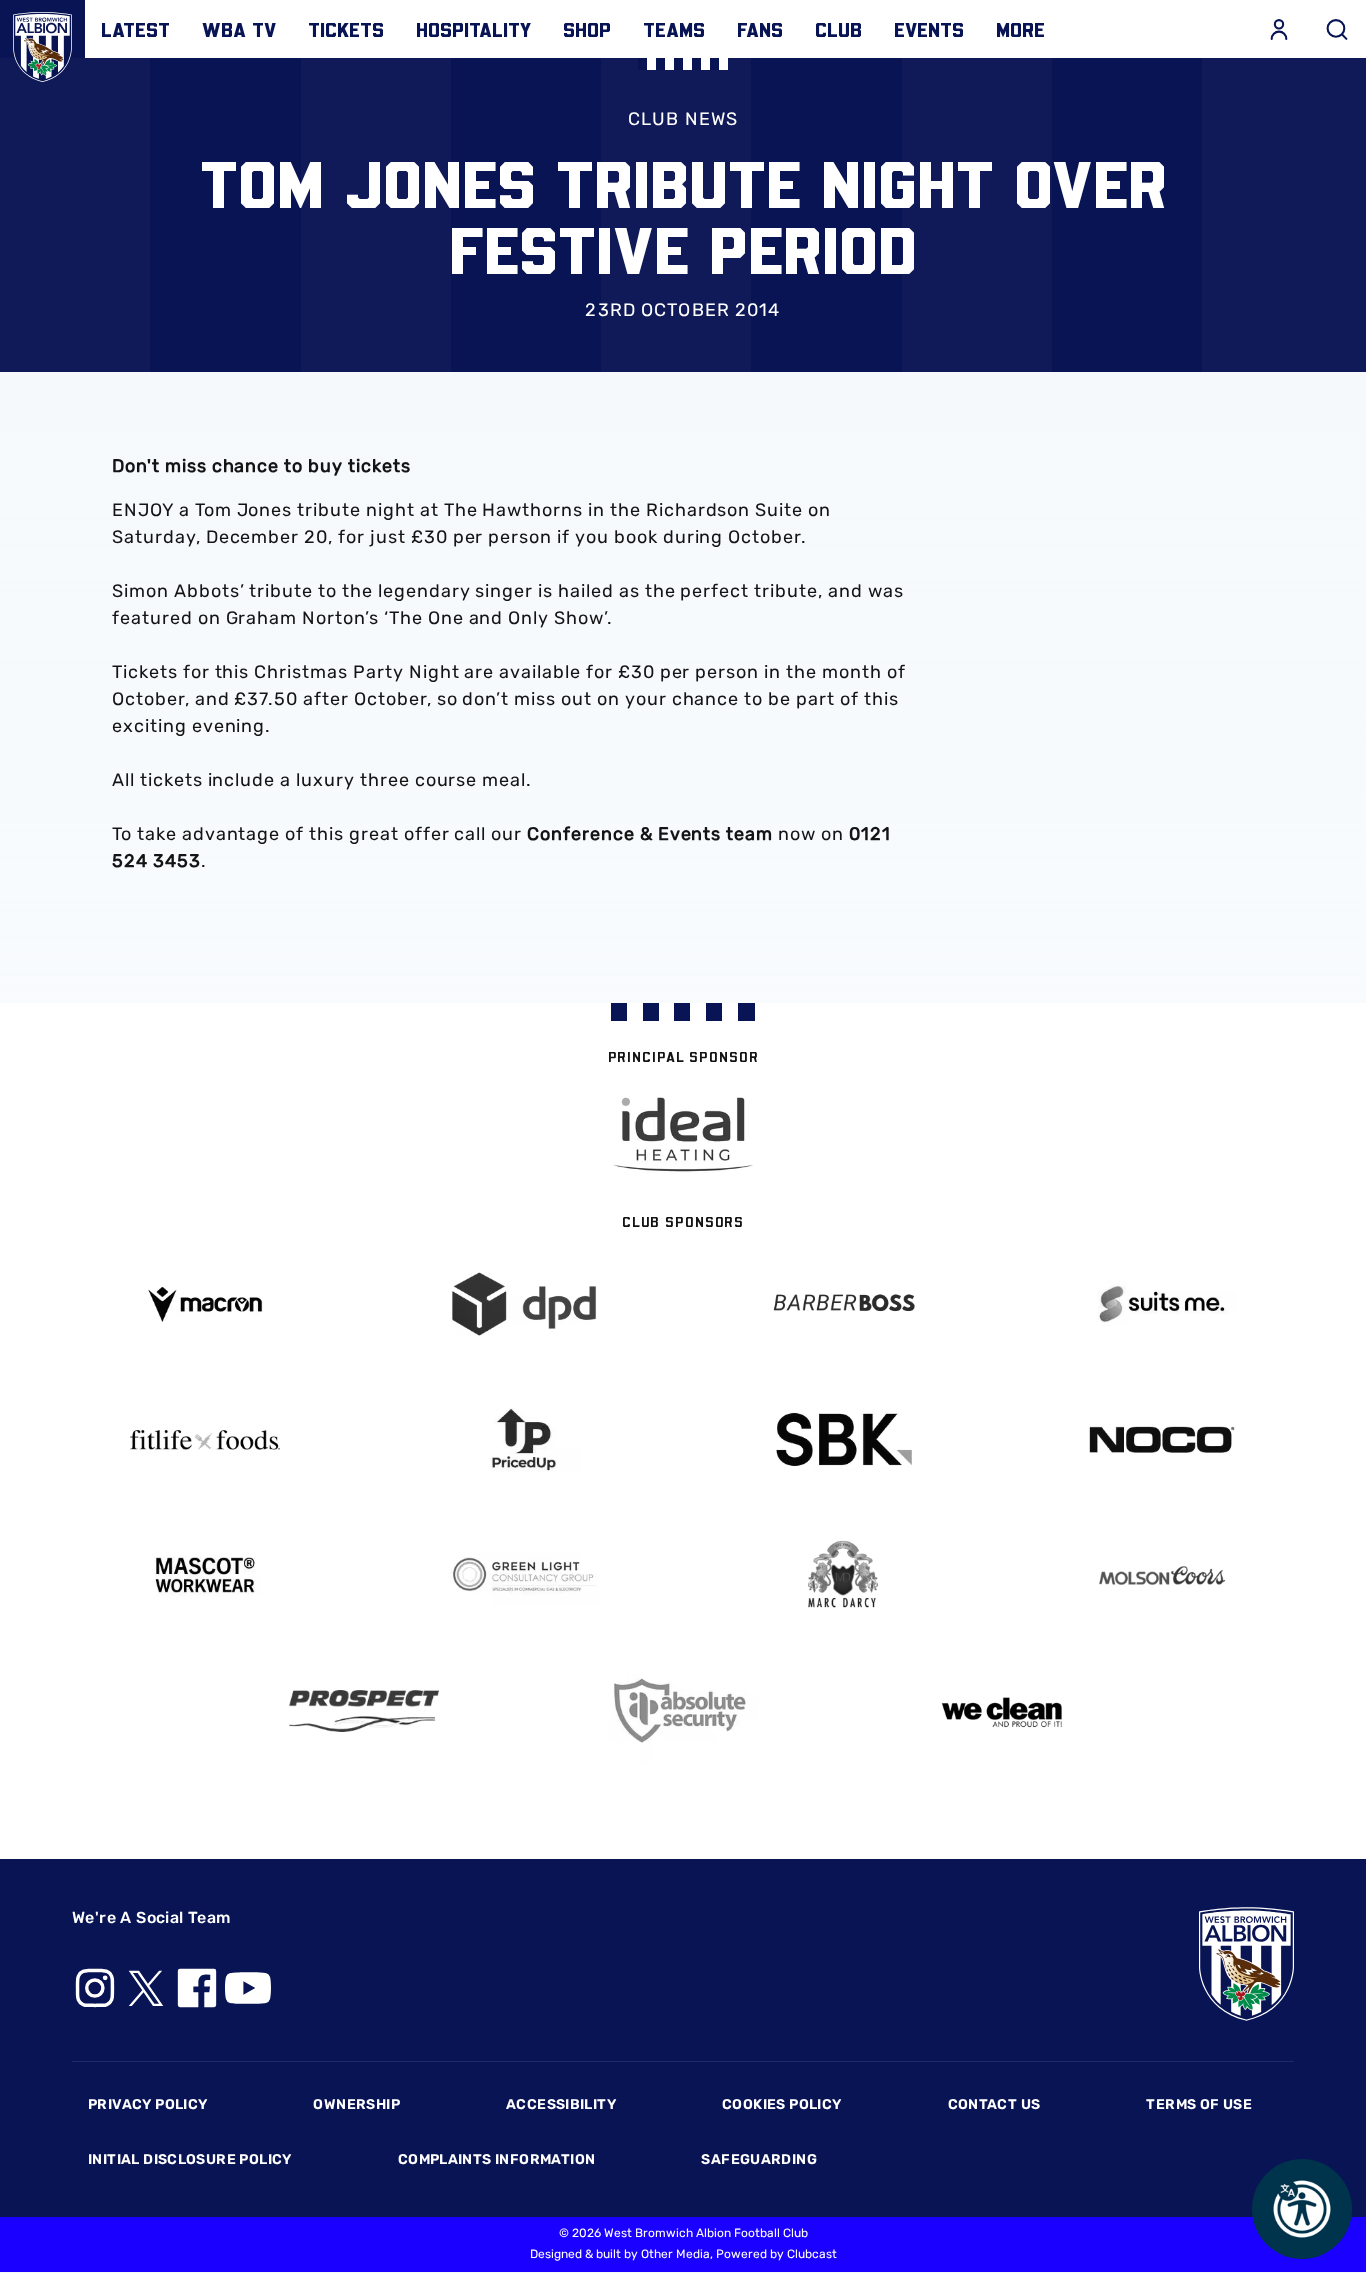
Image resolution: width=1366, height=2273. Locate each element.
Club (838, 29)
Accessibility (561, 2104)
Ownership (356, 2104)
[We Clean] (1002, 1710)
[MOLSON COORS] (1161, 1575)
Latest (135, 29)
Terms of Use (1199, 2104)
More (1020, 29)
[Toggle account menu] (1279, 29)
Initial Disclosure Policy (190, 2159)
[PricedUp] (523, 1439)
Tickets (346, 29)
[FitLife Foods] (204, 1440)
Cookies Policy (781, 2104)
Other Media (675, 2254)
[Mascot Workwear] (204, 1575)
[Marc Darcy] (842, 1575)
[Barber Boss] (842, 1304)
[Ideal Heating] (683, 1134)
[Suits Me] (1161, 1304)
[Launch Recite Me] (1302, 2209)
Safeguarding (759, 2159)
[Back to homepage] (42, 42)
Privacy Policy (147, 2104)
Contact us (994, 2104)
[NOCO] (1161, 1439)
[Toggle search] (1337, 29)
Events (929, 29)
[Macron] (204, 1304)
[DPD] (523, 1304)
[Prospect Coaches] (364, 1711)
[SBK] (842, 1439)
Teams (674, 29)
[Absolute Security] (683, 1710)
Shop (587, 29)
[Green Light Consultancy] (523, 1575)
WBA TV (239, 29)
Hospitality (473, 29)
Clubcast (812, 2254)
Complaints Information (497, 2159)
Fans (760, 29)
